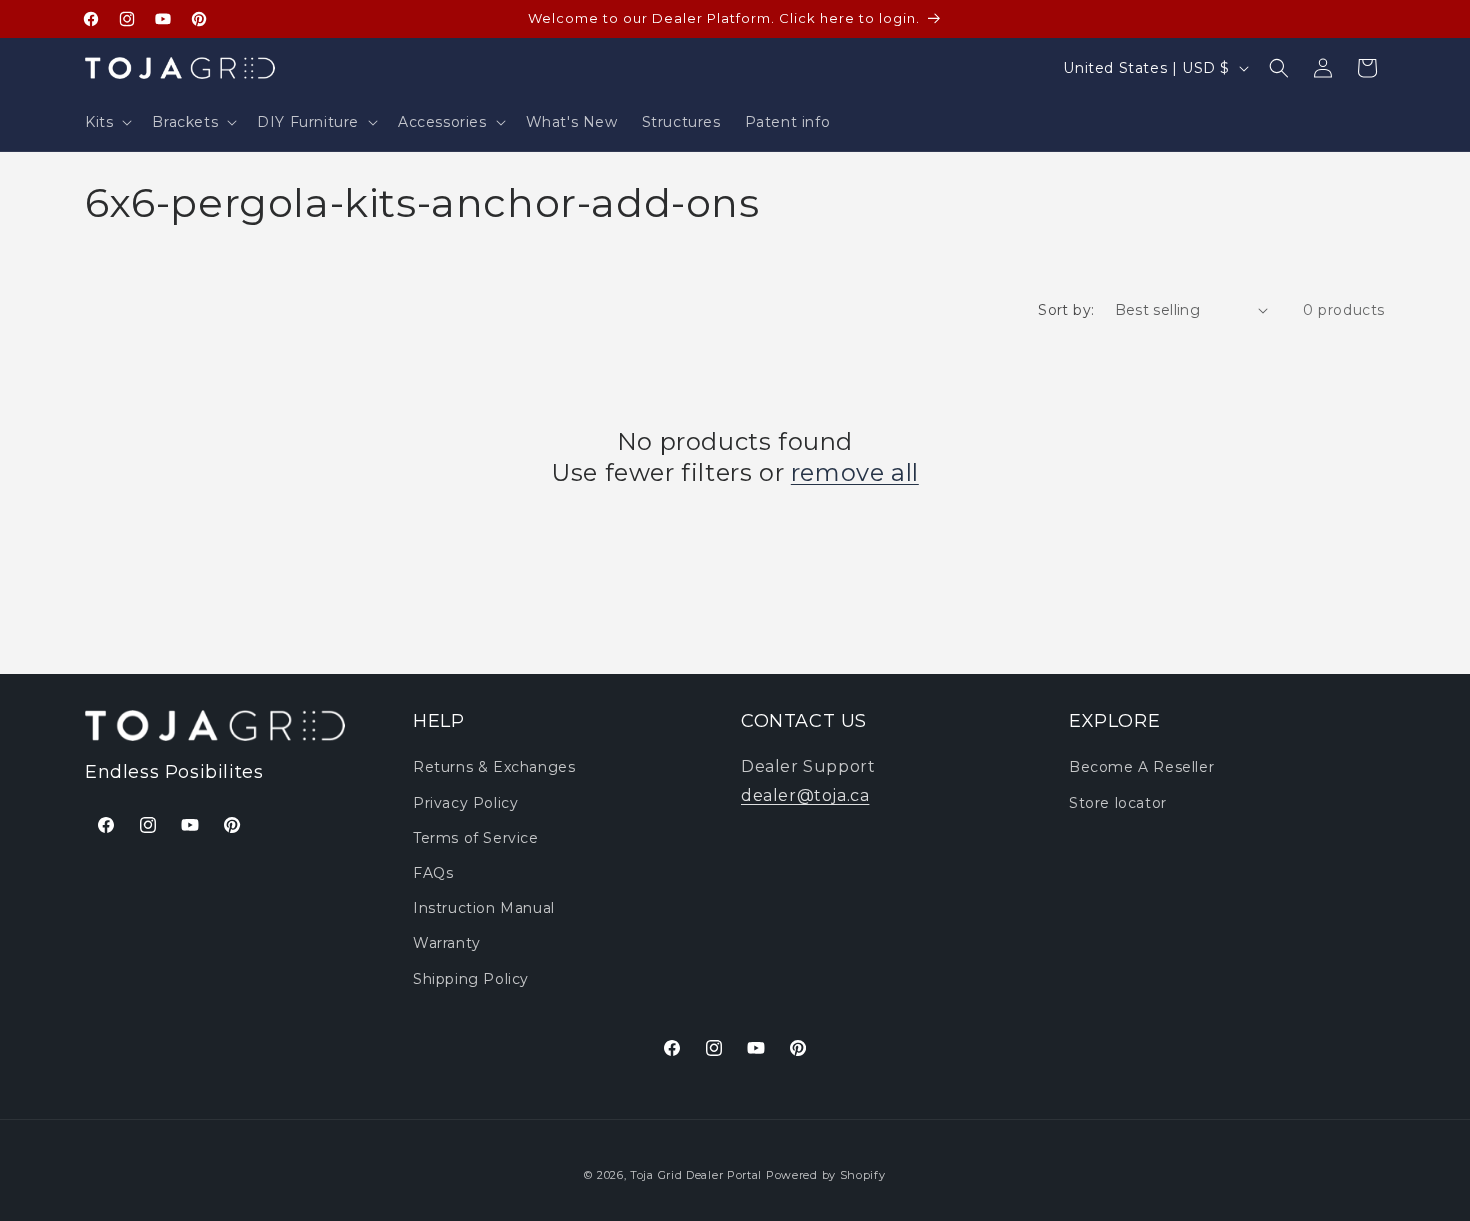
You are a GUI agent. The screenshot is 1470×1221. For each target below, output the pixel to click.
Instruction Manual (484, 908)
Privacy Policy (465, 803)
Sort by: (1066, 310)
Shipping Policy (471, 979)
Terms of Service (476, 838)
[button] (106, 122)
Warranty (447, 943)
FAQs (433, 873)
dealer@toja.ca (805, 795)
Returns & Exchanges (494, 767)
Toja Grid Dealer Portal (696, 1175)
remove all (855, 472)
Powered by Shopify (826, 1175)
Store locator (1118, 803)
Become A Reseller (1141, 767)
